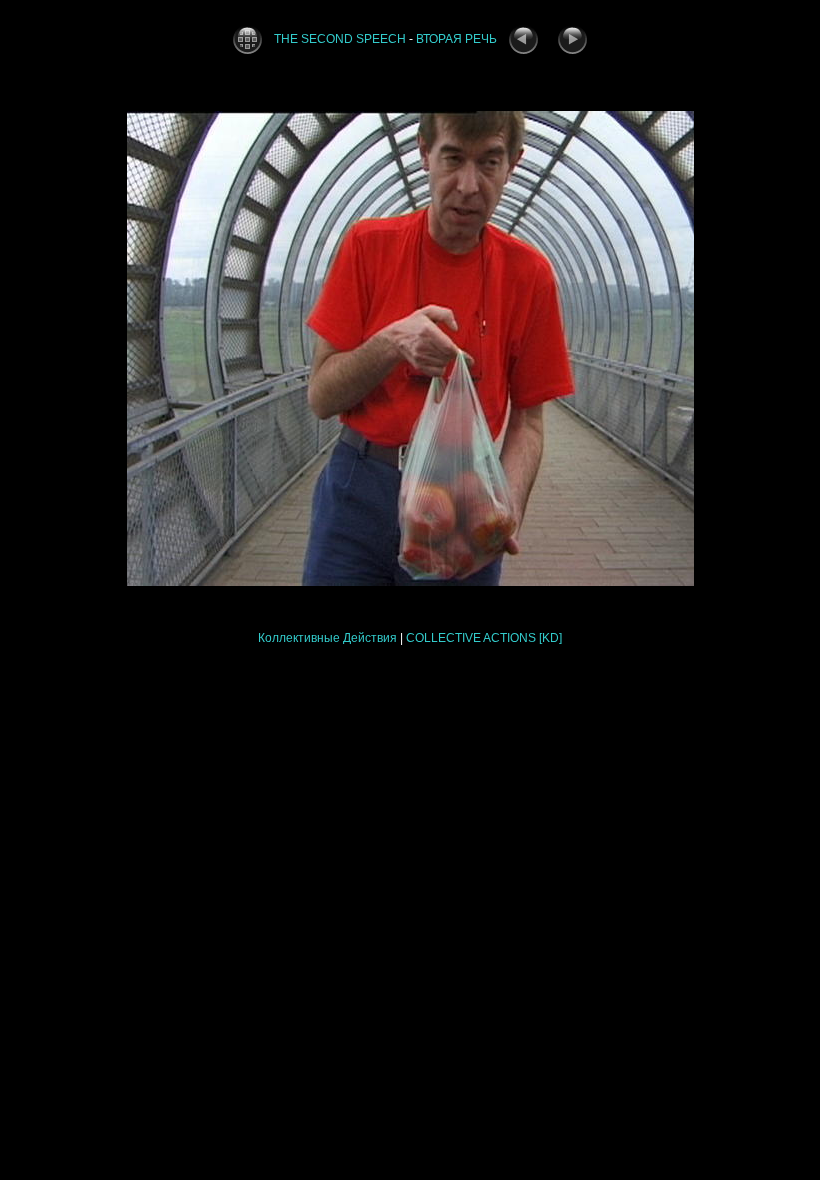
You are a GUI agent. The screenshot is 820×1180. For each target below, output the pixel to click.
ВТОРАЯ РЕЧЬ (456, 39)
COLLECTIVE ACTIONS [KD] (484, 638)
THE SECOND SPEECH (340, 39)
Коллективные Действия (327, 638)
